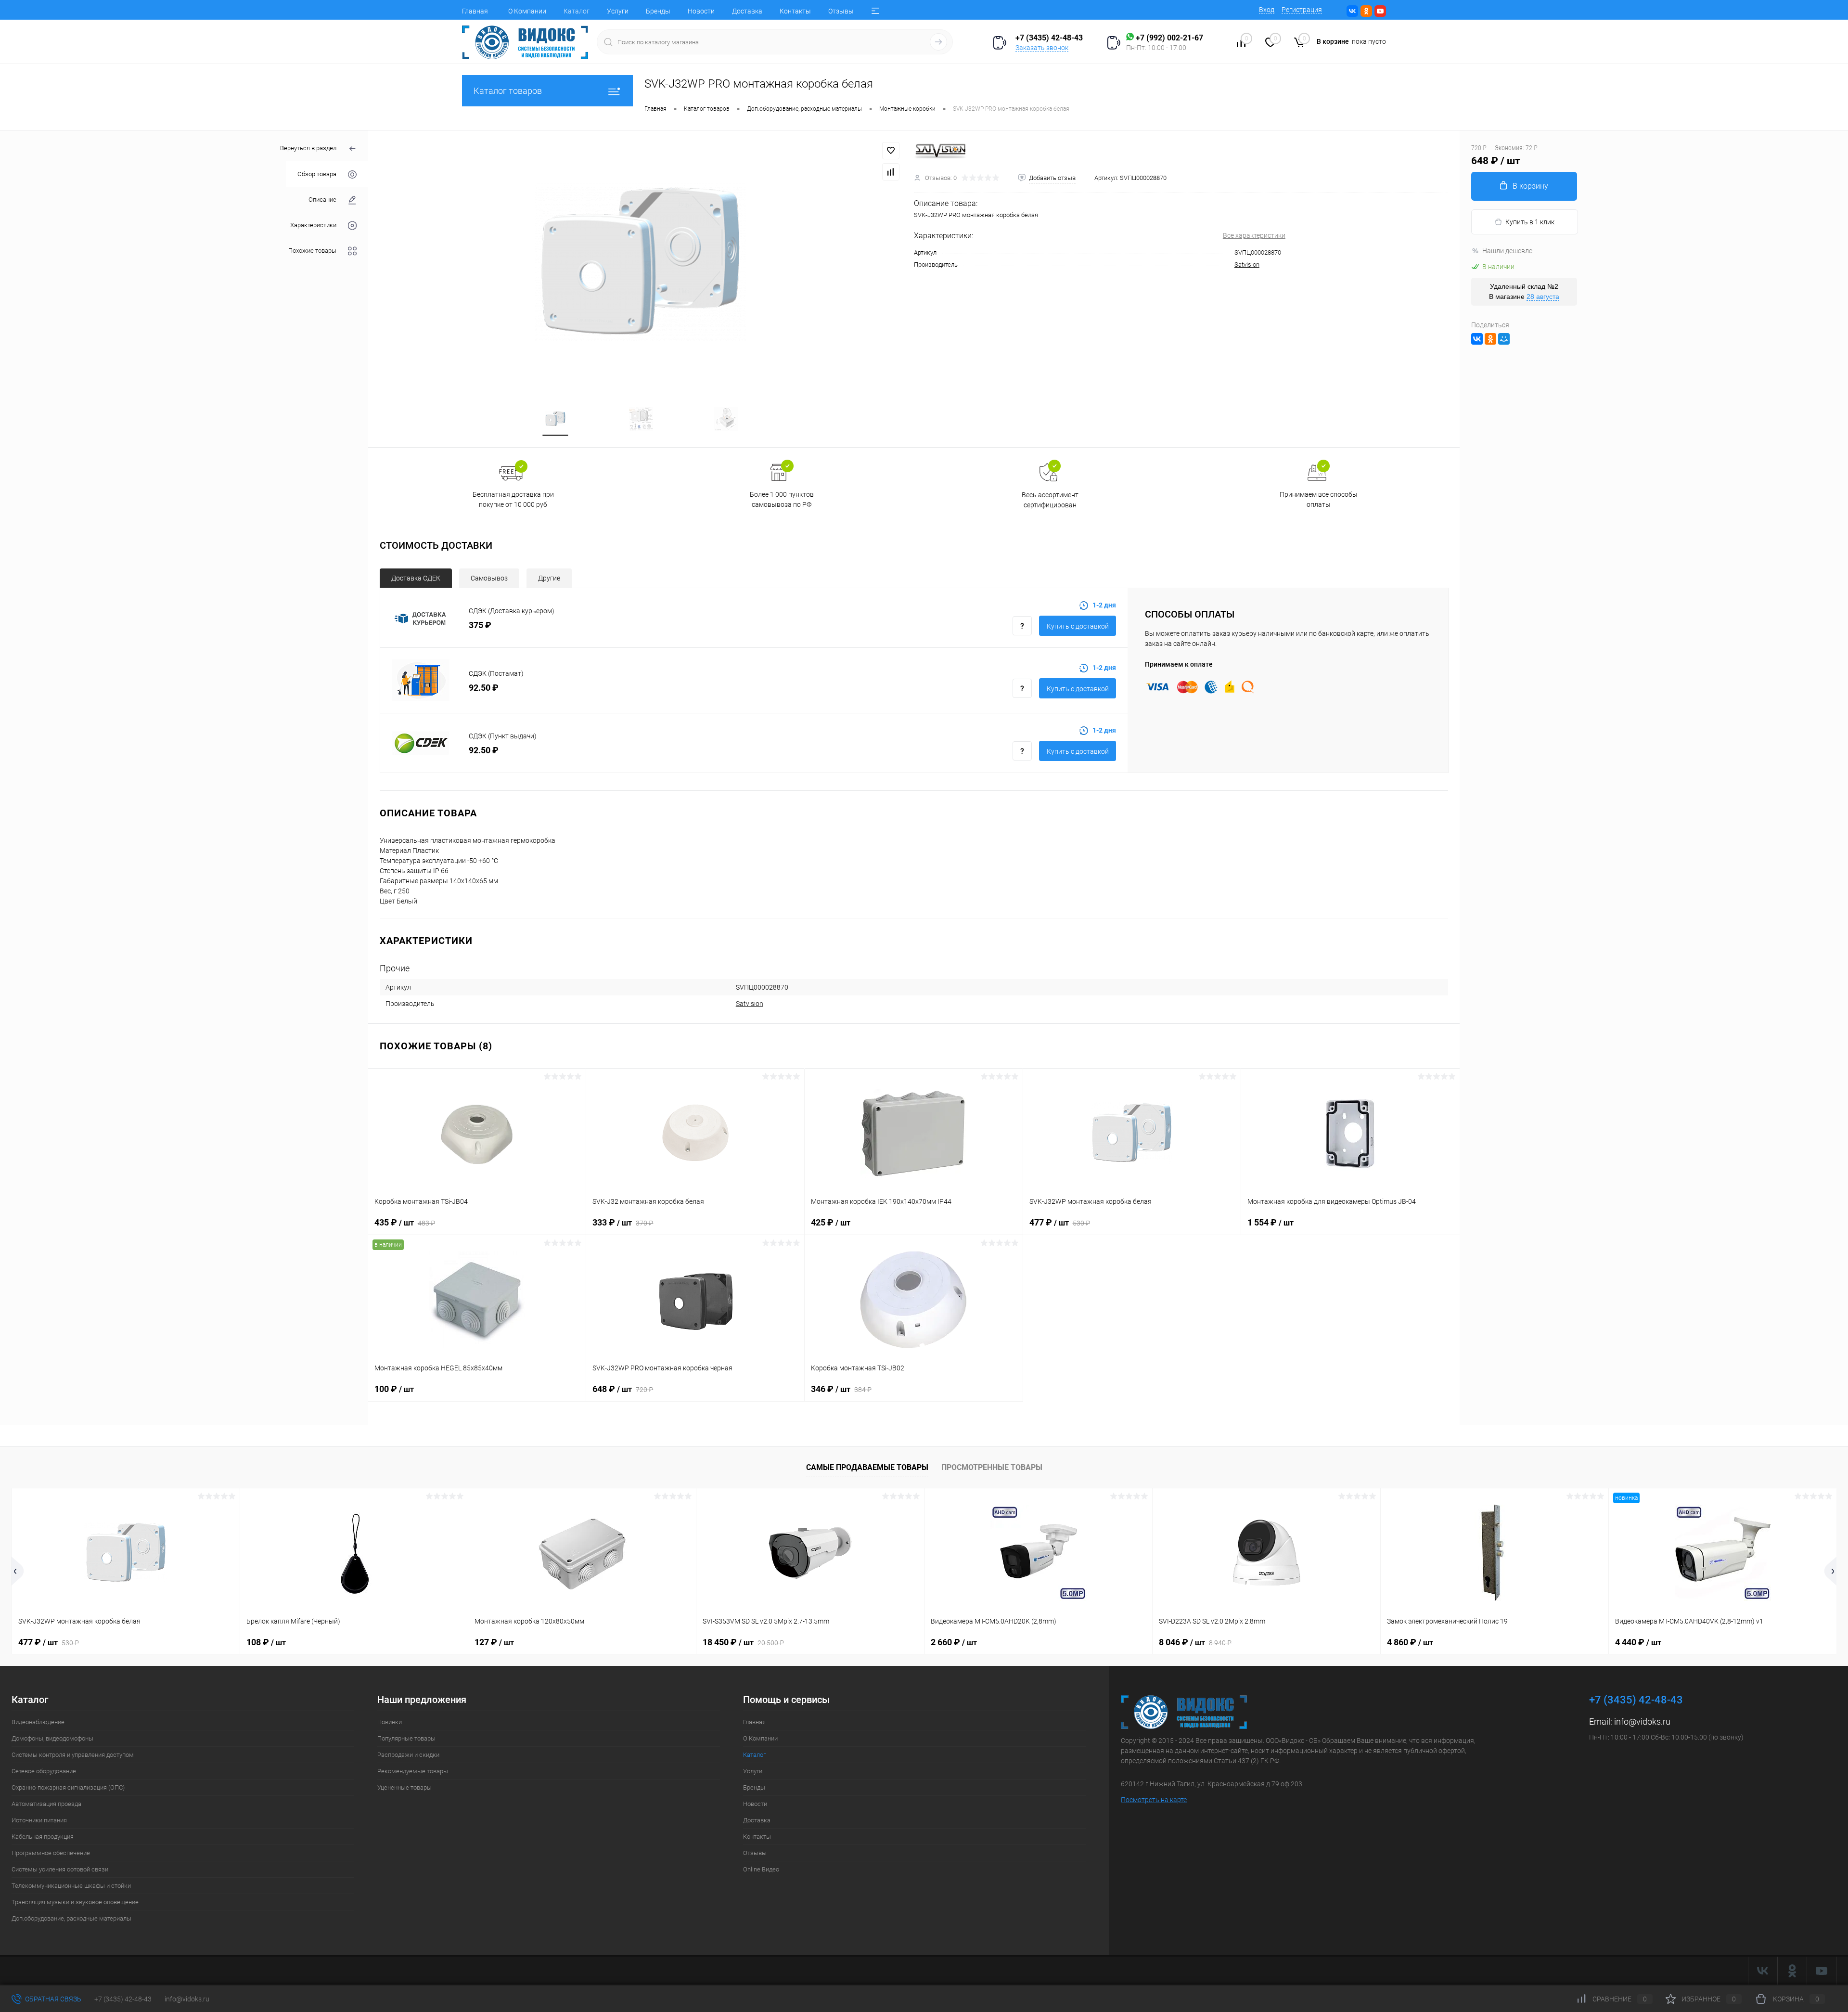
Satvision (1247, 264)
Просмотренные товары (992, 1467)
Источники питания (39, 1820)
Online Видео (761, 1869)
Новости (701, 11)
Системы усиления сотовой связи (60, 1869)
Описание (322, 200)
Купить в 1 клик (1530, 222)
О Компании (527, 11)
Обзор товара (317, 174)
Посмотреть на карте (1154, 1800)
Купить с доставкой (1078, 626)
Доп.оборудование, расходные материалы (71, 1918)
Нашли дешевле (1507, 251)
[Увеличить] (641, 262)
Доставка (747, 11)
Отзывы (841, 11)
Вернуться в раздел (308, 148)
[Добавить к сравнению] (891, 172)
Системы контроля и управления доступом (73, 1755)
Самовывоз (489, 578)
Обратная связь (52, 1999)
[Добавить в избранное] (891, 151)
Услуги (618, 11)
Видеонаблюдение (38, 1722)
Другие (549, 578)
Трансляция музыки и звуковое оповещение (75, 1902)
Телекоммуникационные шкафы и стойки (71, 1886)
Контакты (795, 11)
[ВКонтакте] (1477, 339)
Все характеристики (1254, 235)
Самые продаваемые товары (867, 1467)
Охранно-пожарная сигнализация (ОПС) (68, 1787)
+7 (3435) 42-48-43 (123, 1999)
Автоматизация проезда (46, 1804)
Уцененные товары (404, 1787)
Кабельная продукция (43, 1837)
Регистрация (1302, 10)
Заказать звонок (1042, 48)
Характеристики (313, 225)
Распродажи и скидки (408, 1755)
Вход (1267, 10)
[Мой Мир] (1504, 339)
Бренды (658, 11)
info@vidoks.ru (1642, 1722)
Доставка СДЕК (416, 578)
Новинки (390, 1722)
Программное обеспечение (51, 1853)
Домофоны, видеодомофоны (52, 1738)
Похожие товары (312, 251)
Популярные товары (406, 1738)
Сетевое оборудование (44, 1771)
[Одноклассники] (1490, 339)
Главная (475, 11)
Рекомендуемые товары (413, 1771)
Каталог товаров (508, 91)
